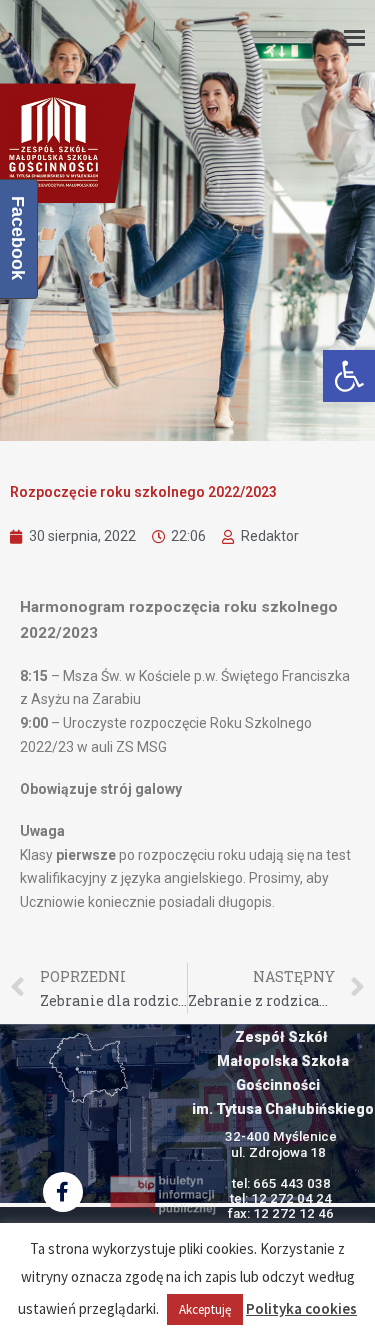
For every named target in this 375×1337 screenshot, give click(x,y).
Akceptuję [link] (205, 1309)
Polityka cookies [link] (301, 1308)
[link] (349, 376)
